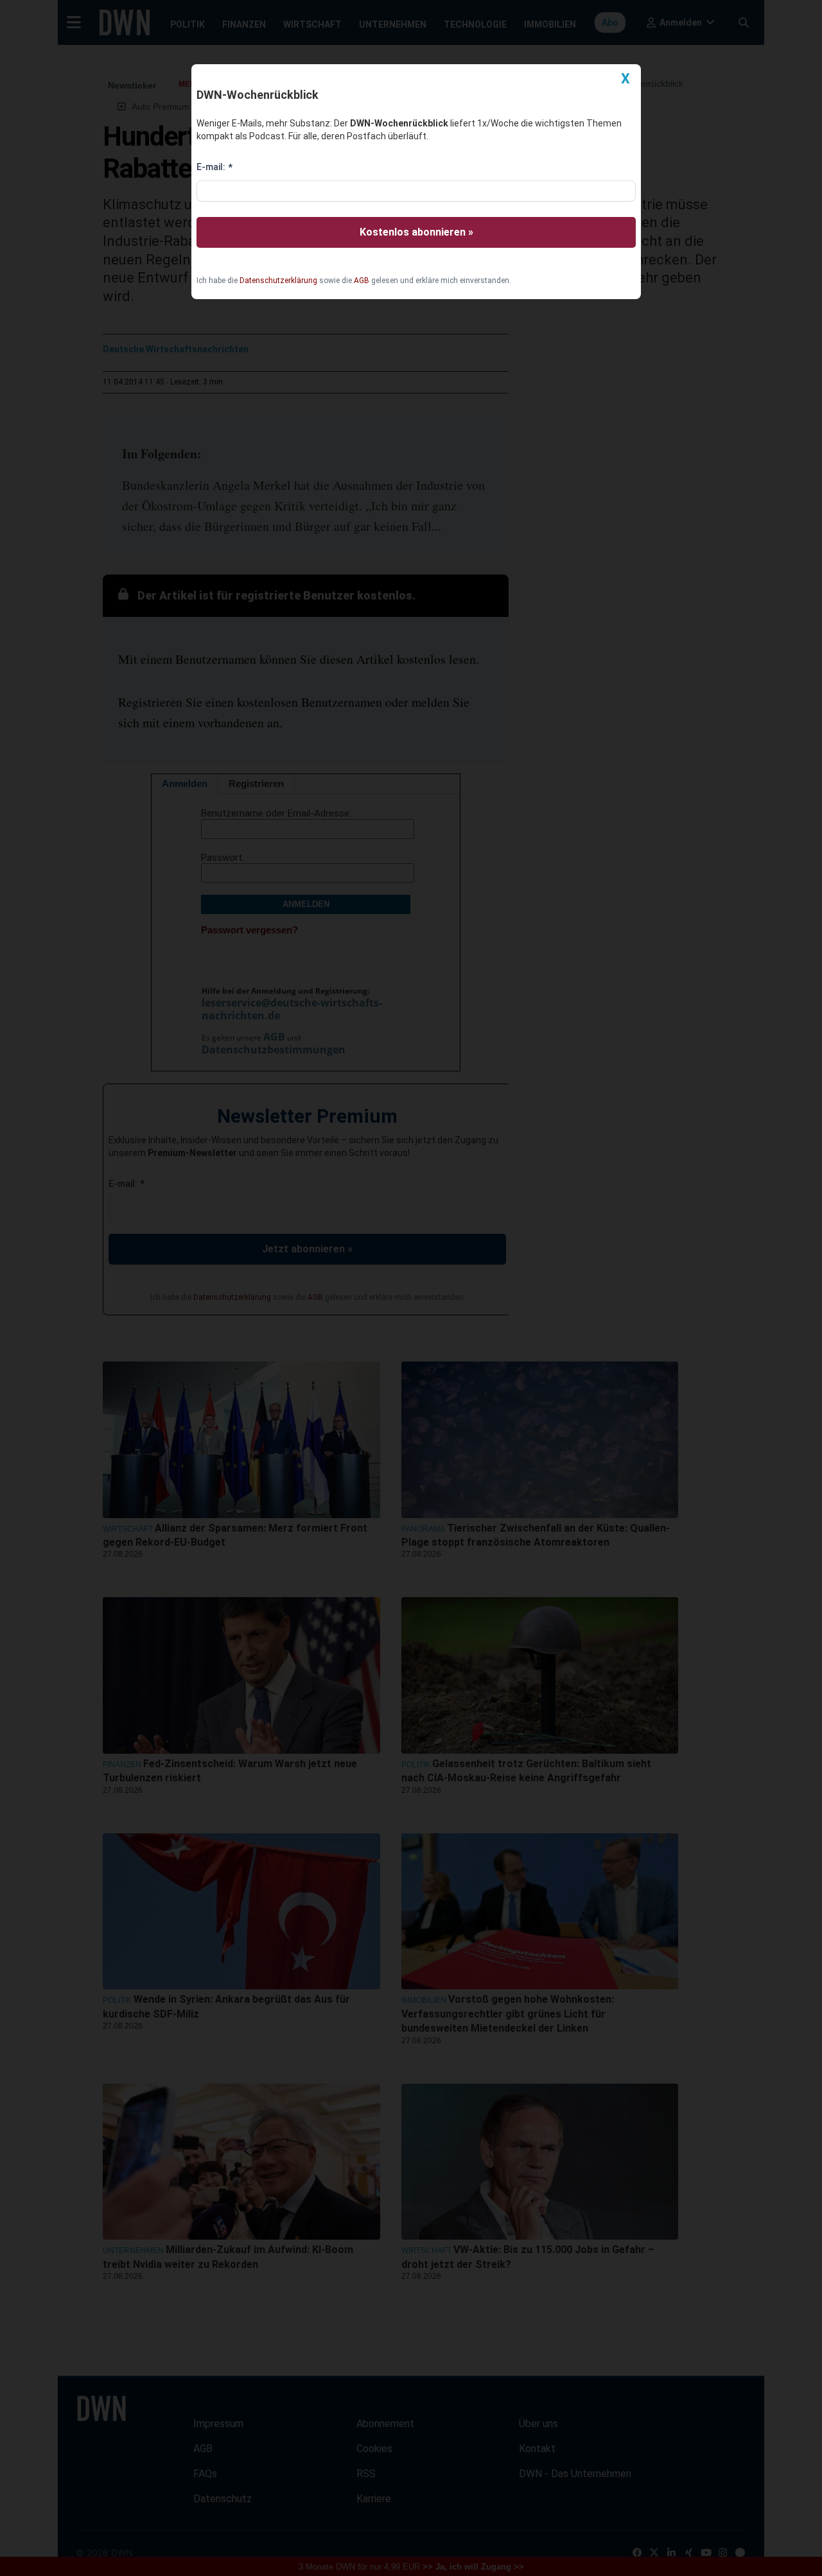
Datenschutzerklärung (278, 281)
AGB (362, 281)
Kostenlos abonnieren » (416, 232)
